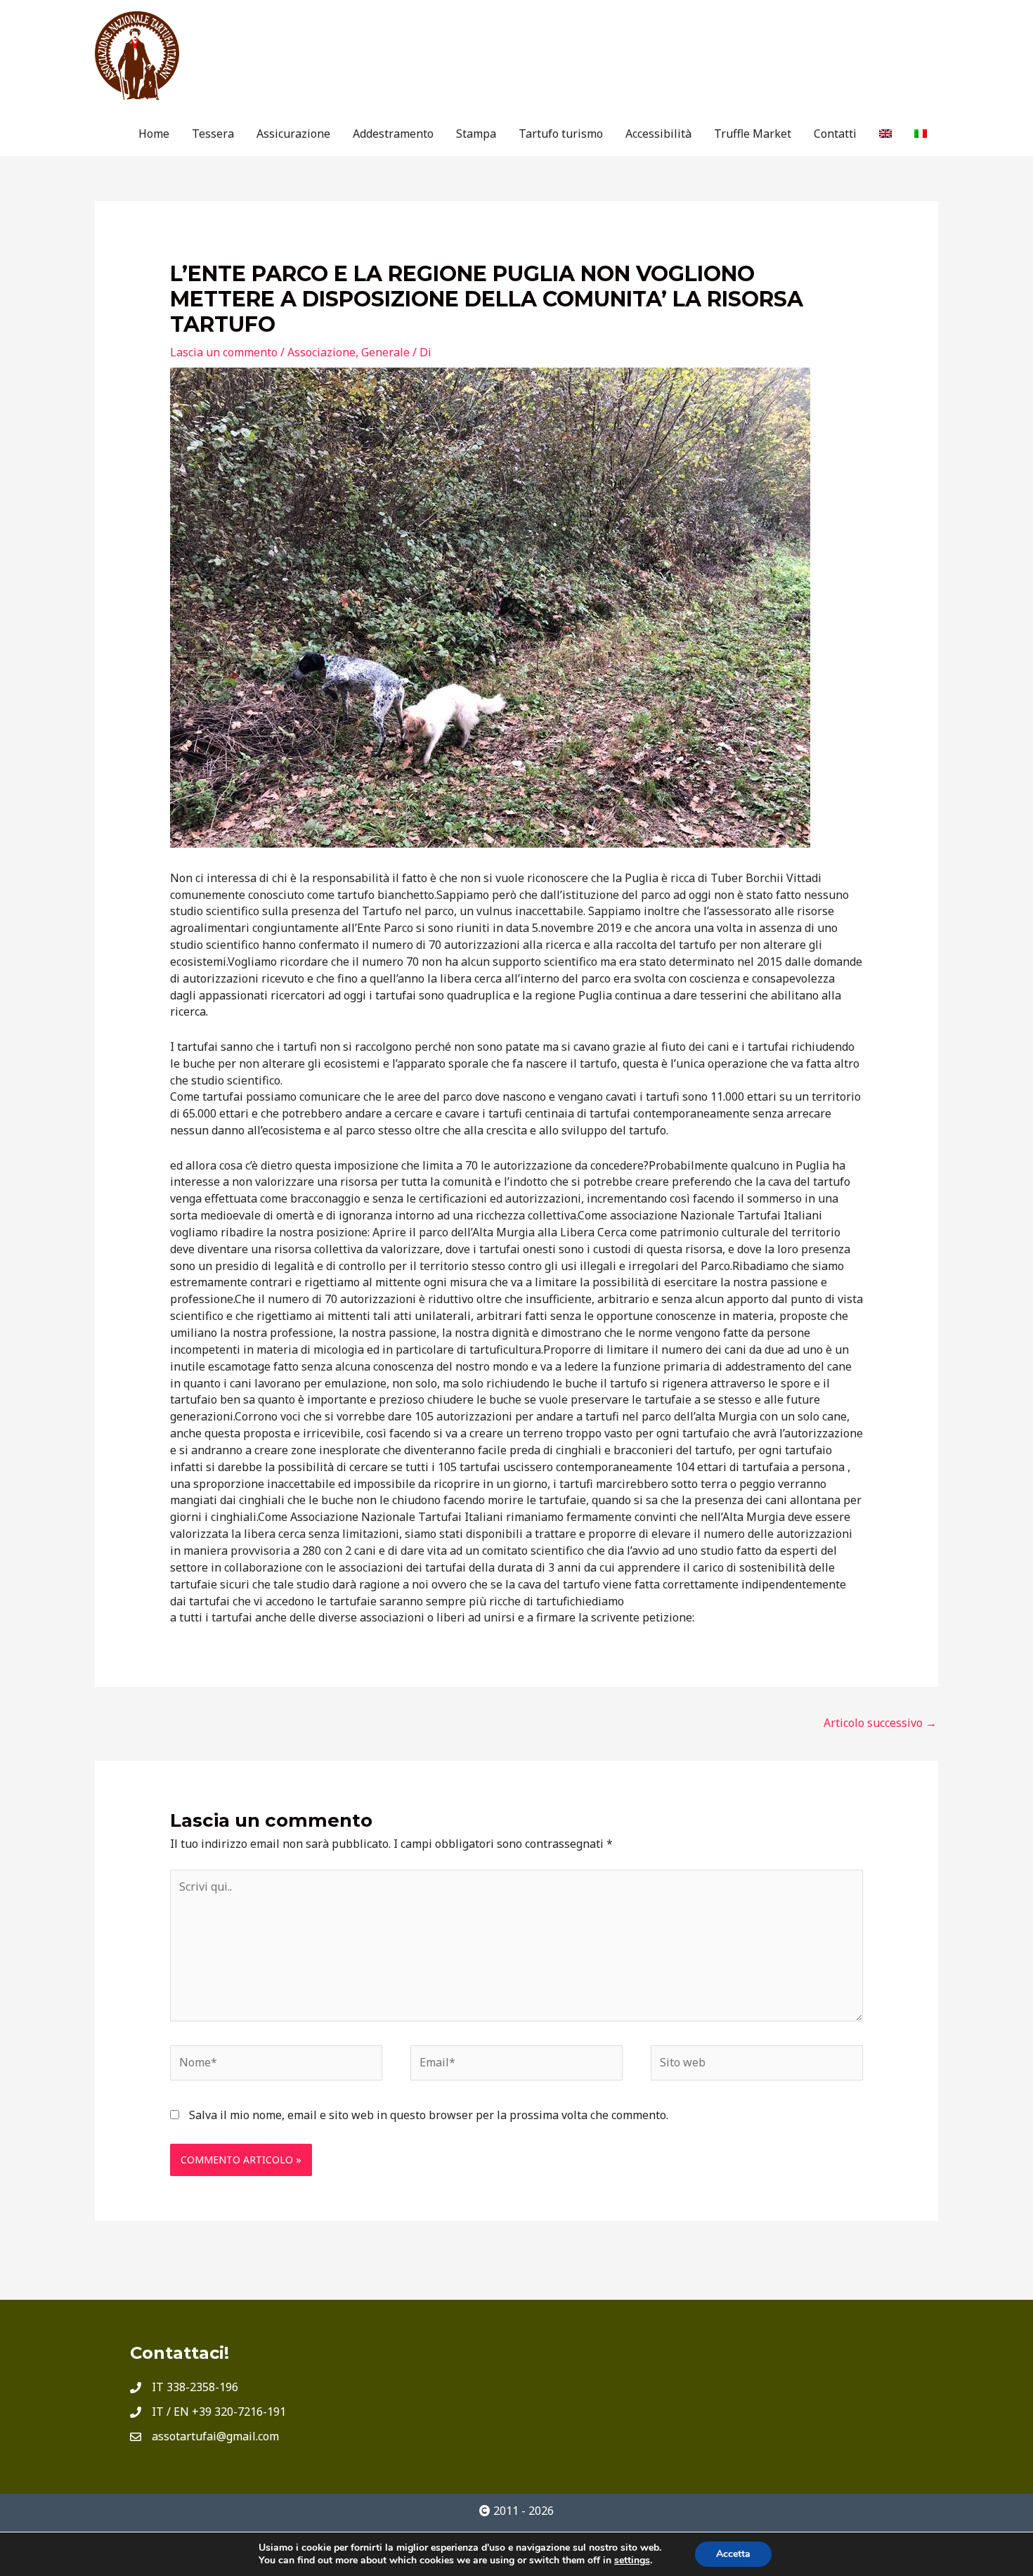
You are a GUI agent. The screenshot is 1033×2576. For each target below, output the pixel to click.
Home (154, 134)
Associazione (321, 352)
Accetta (733, 2554)
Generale (385, 352)
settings (632, 2561)
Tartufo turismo (561, 134)
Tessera (213, 134)
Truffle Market (753, 134)
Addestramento (393, 134)
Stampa (476, 134)
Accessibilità (658, 134)
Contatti (835, 134)
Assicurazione (293, 134)
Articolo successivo (880, 1723)
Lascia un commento (224, 352)
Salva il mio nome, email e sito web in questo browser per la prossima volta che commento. (429, 2115)
